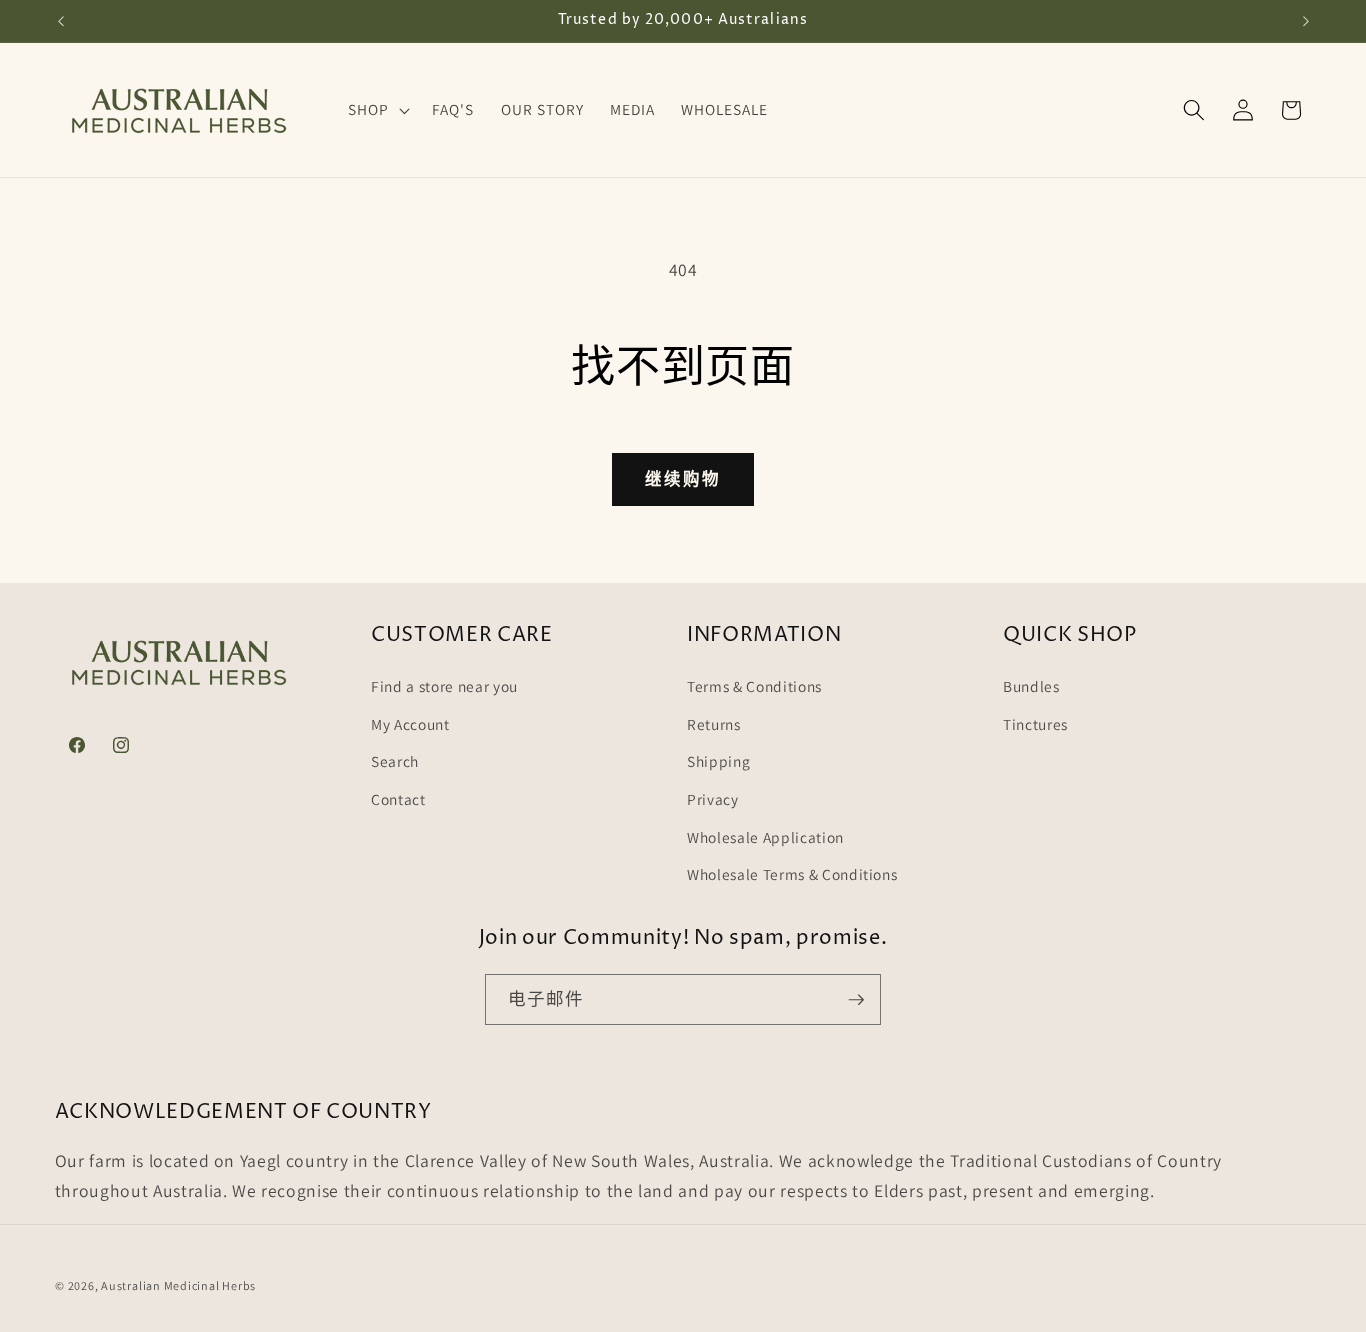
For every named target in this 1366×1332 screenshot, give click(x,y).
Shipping (718, 761)
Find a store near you (444, 686)
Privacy (713, 799)
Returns (714, 724)
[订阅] (856, 1000)
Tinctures (1035, 724)
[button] (377, 110)
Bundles (1031, 686)
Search (395, 761)
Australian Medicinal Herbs (178, 1285)
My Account (410, 724)
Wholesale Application (765, 837)
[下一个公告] (1306, 21)
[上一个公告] (61, 21)
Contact (398, 799)
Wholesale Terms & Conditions (792, 874)
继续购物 (683, 479)
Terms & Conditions (754, 686)
